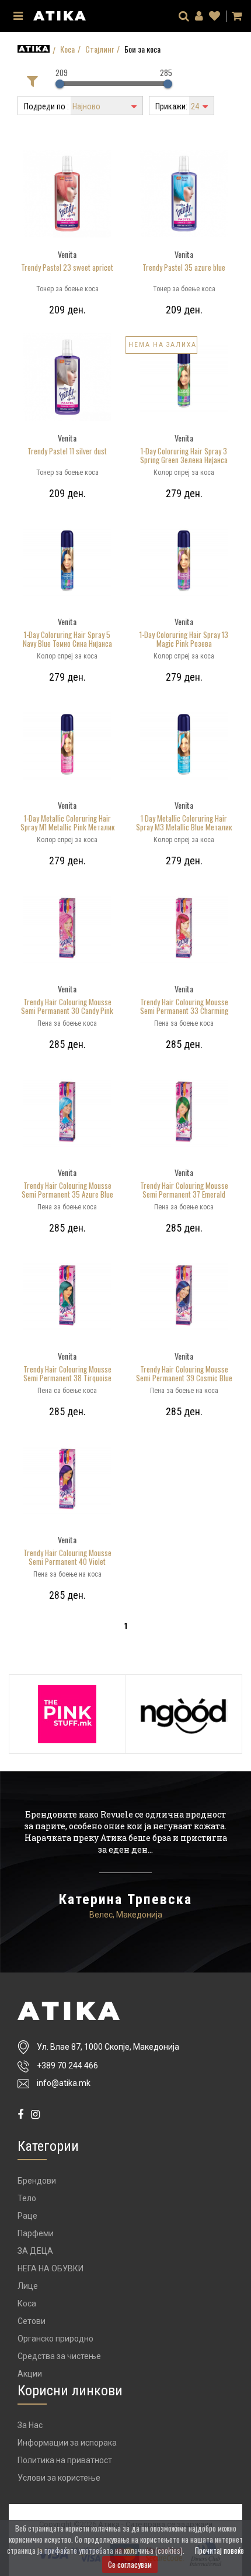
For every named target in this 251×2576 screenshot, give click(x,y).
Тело (27, 2198)
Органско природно (55, 2339)
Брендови (37, 2181)
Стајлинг (100, 49)
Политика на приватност (65, 2460)
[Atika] (60, 14)
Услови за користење (59, 2478)
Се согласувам (130, 2564)
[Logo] (125, 2011)
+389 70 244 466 (67, 2065)
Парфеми (36, 2233)
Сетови (32, 2321)
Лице (28, 2286)
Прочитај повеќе (219, 2550)
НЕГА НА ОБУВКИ (50, 2268)
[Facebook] (20, 2114)
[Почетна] (34, 49)
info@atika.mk (64, 2083)
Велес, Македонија (126, 1915)
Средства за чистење (59, 2356)
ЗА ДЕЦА (35, 2251)
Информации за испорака (67, 2443)
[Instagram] (35, 2114)
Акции (30, 2374)
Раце (27, 2216)
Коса (67, 49)
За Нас (30, 2425)
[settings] (215, 16)
